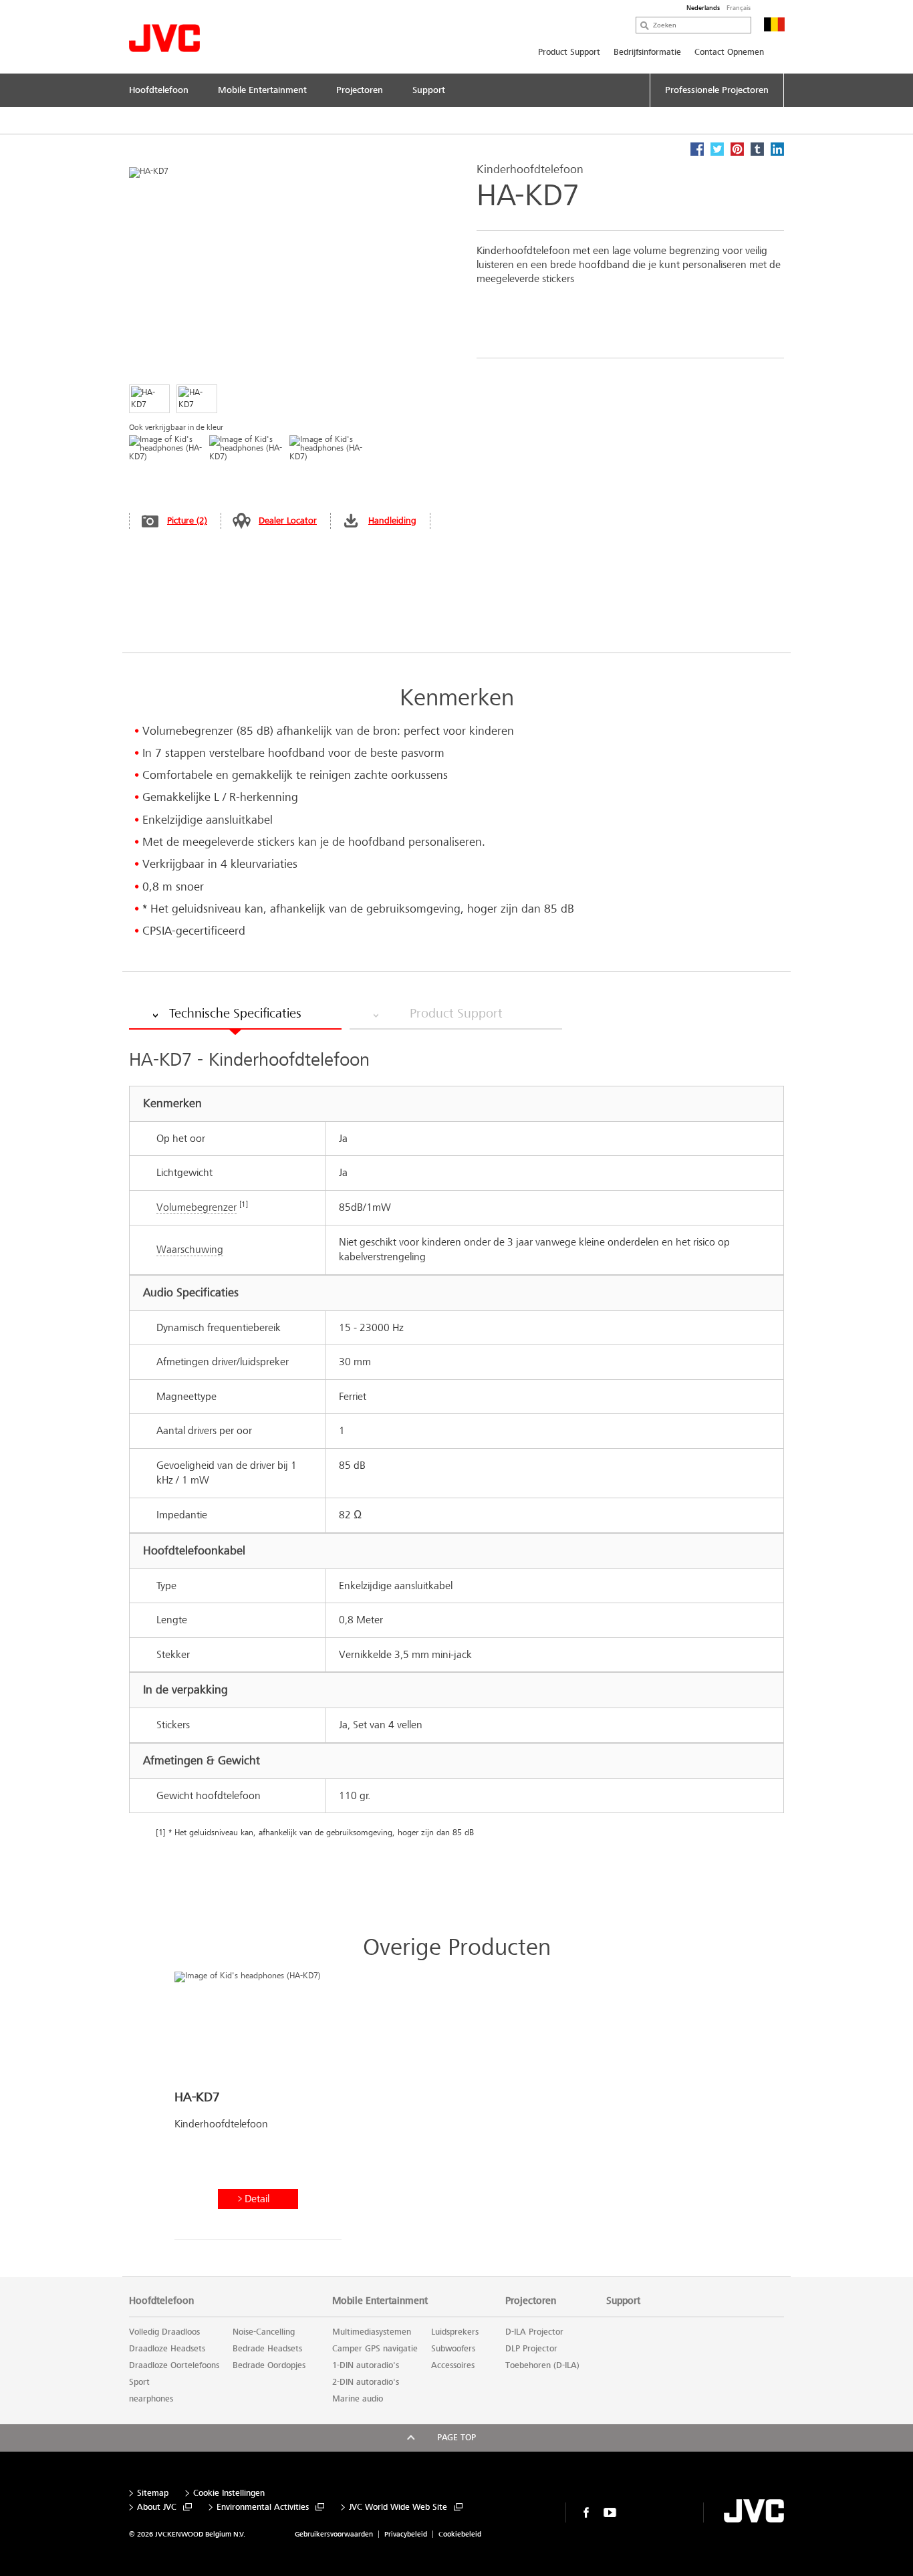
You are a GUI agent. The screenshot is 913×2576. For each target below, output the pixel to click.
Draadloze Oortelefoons (174, 2365)
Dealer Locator (288, 520)
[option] (258, 2111)
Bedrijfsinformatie (647, 52)
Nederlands (703, 8)
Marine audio (358, 2399)
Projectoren (531, 2301)
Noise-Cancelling (264, 2332)
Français (739, 8)
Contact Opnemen (729, 52)
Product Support (569, 52)
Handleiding (392, 520)
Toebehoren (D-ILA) (542, 2365)
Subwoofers (453, 2349)
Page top (456, 2438)
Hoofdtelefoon (161, 2301)
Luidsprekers (455, 2332)
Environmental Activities (263, 2507)
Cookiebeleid (460, 2534)
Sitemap (153, 2493)
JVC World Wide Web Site (398, 2507)
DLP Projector (531, 2349)
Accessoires (453, 2365)
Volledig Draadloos (164, 2332)
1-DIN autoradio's (366, 2365)
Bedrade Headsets (267, 2349)
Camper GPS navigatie (375, 2349)
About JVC (157, 2507)
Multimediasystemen (372, 2332)
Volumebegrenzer (197, 1207)
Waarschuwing (190, 1249)
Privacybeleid (406, 2534)
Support (623, 2301)
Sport (139, 2382)
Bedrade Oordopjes (269, 2365)
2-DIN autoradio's (366, 2382)
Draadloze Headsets (167, 2349)
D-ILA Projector (534, 2332)
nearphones (151, 2399)
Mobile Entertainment (380, 2301)
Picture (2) (187, 520)
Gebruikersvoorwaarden (334, 2534)
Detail (257, 2199)
